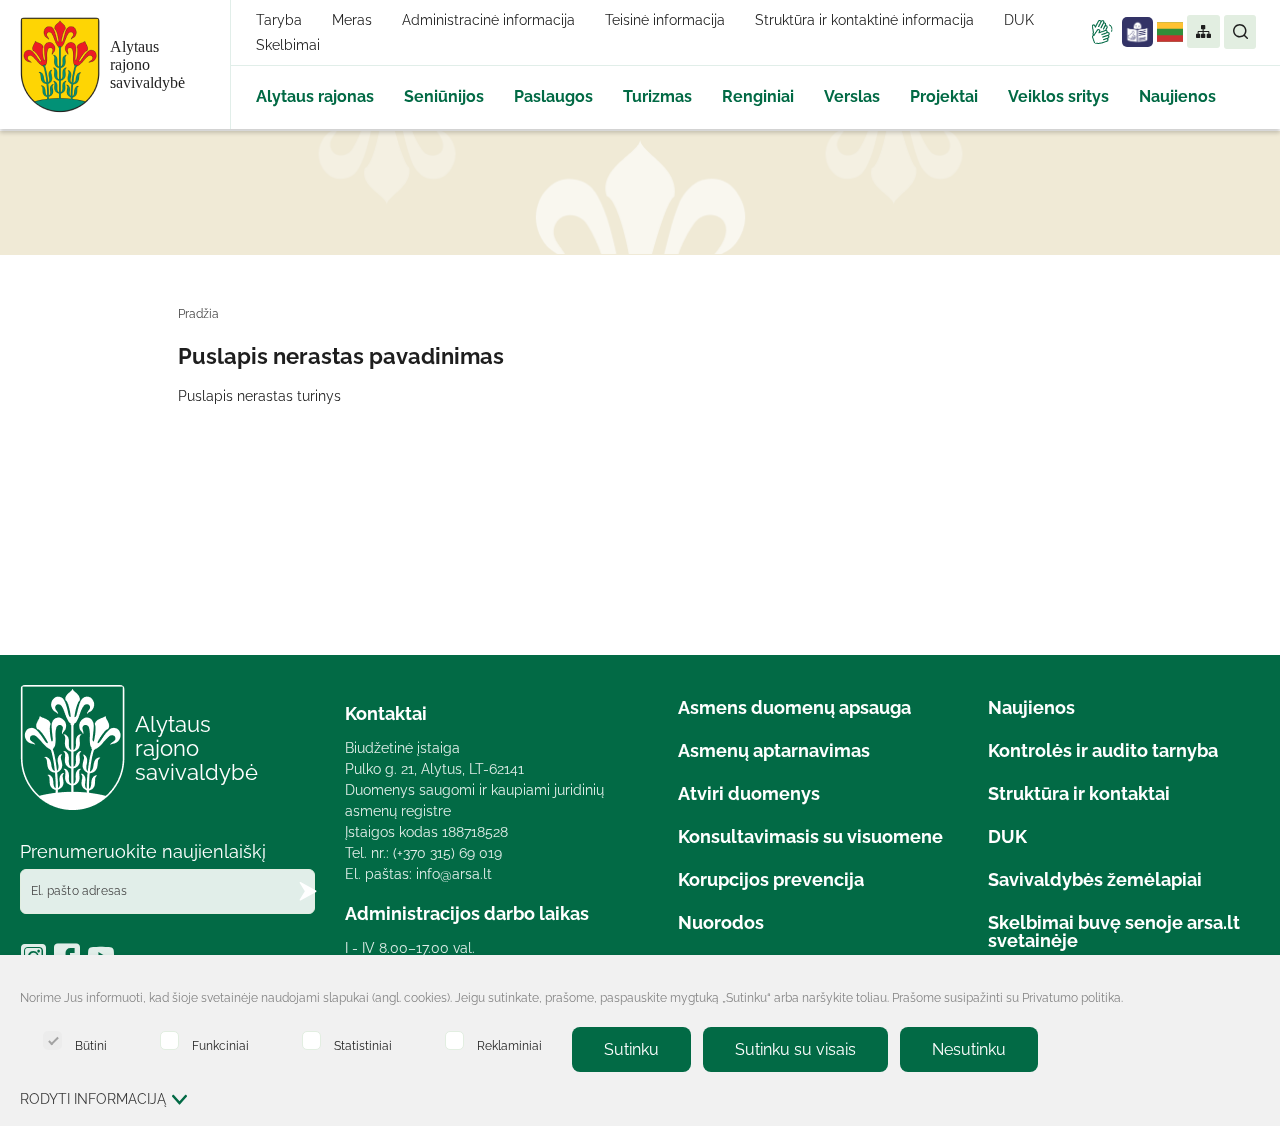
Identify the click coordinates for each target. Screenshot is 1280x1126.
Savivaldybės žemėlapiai (1095, 879)
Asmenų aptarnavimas (774, 750)
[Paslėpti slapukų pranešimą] (1240, 1000)
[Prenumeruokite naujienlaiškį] (308, 891)
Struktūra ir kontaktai (1079, 793)
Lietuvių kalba (1170, 32)
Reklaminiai (509, 1045)
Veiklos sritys (1058, 96)
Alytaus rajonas (315, 96)
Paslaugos (553, 96)
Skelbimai (288, 45)
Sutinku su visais (795, 1049)
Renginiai (758, 96)
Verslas (852, 96)
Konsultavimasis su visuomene (810, 836)
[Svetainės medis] (1202, 32)
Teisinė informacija (665, 20)
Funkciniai (220, 1045)
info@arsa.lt (454, 874)
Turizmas (657, 96)
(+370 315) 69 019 (447, 853)
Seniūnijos (444, 96)
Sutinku (631, 1049)
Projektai (944, 96)
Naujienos (1177, 96)
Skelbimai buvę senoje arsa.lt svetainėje (1114, 931)
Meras (352, 20)
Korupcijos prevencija (771, 879)
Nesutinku (969, 1049)
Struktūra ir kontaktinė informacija (864, 20)
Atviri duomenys (749, 793)
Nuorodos (721, 922)
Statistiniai (363, 1045)
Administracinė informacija (488, 20)
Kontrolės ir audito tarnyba (1103, 750)
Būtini (91, 1045)
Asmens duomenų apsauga (794, 707)
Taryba (279, 20)
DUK (1019, 20)
